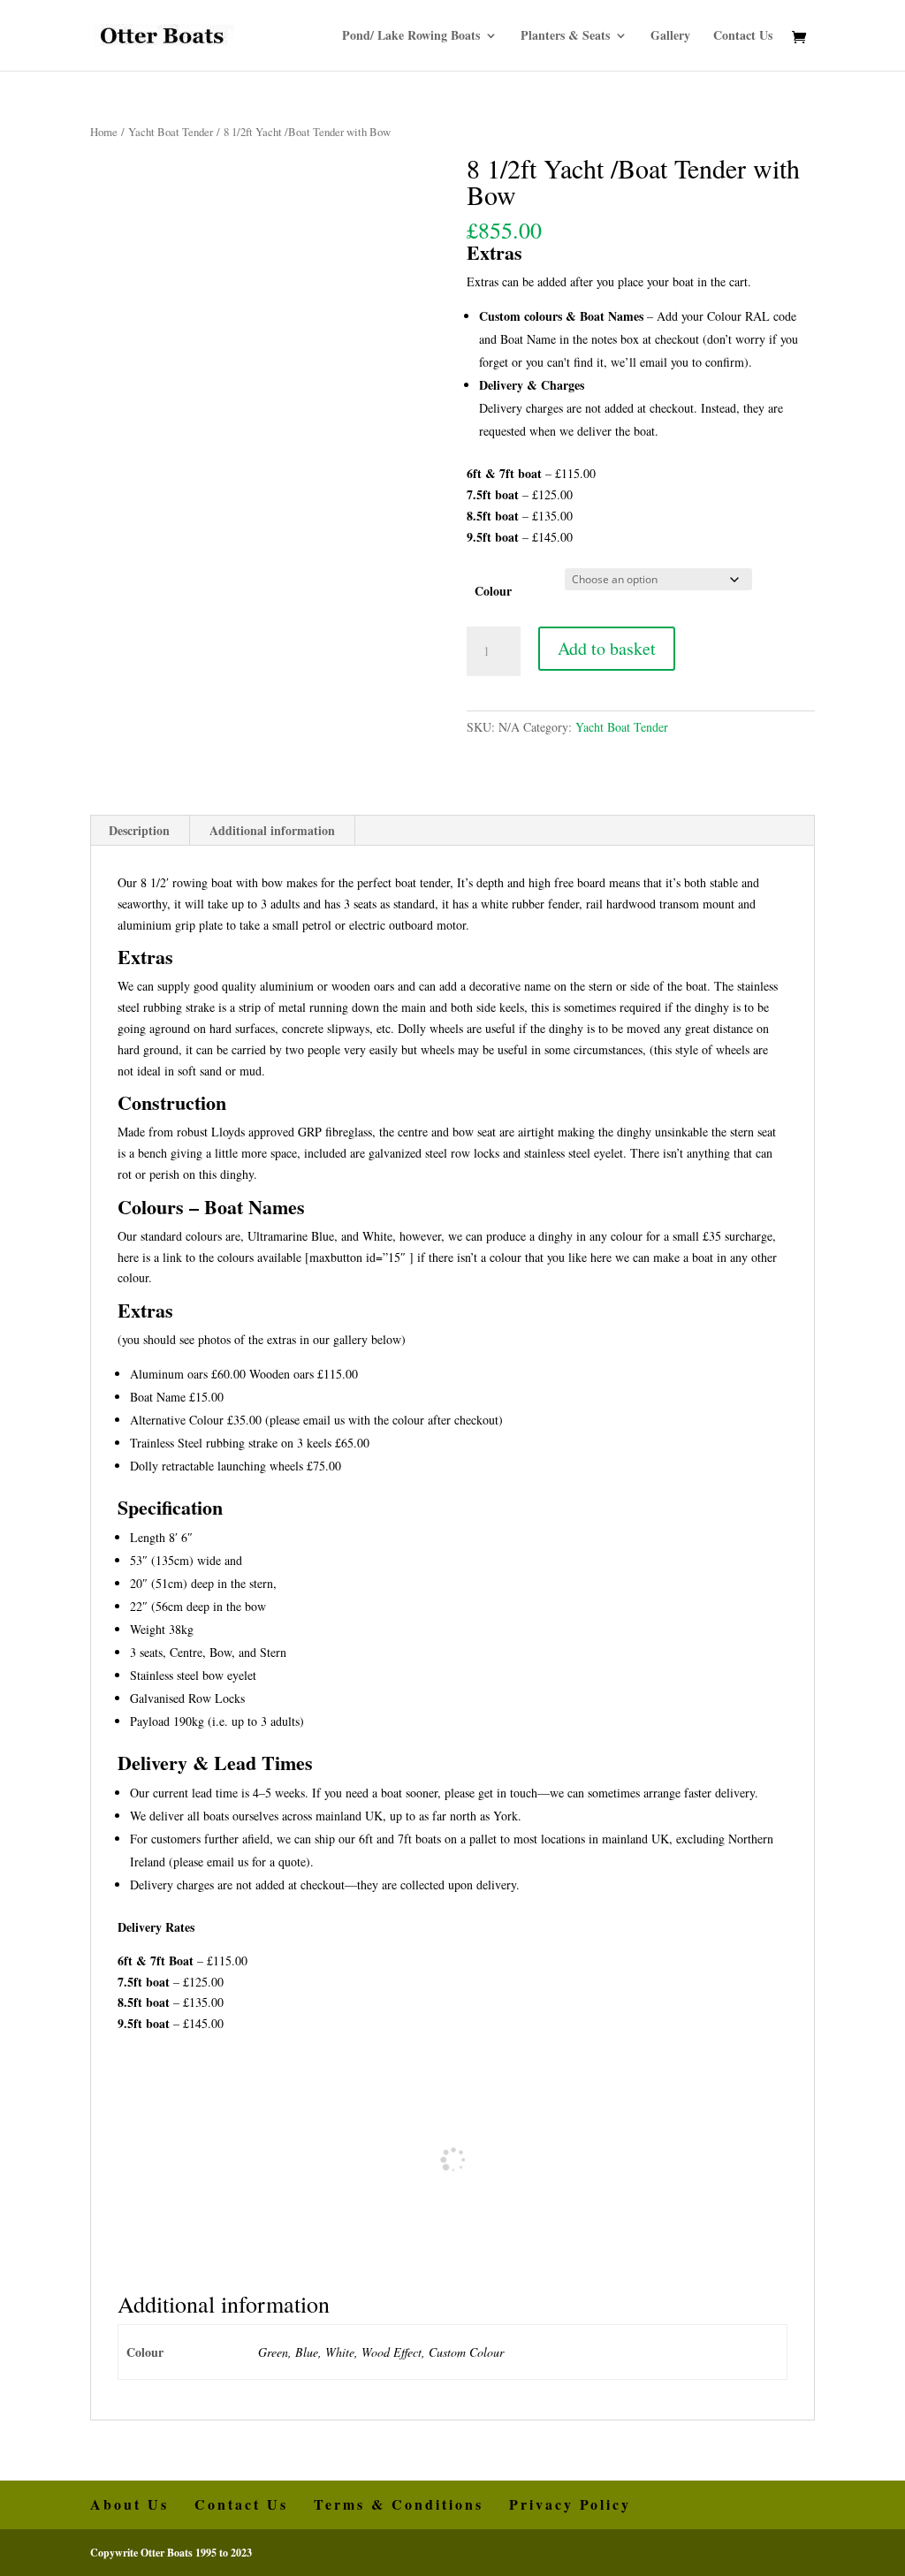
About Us (129, 2504)
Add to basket (607, 648)
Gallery (670, 37)
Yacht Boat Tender (171, 132)
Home (104, 132)
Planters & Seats (565, 37)
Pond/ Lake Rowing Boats (411, 37)
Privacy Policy (570, 2504)
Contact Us (743, 37)
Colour (493, 591)
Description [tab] (139, 830)
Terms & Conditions (399, 2504)
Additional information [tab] (272, 830)
